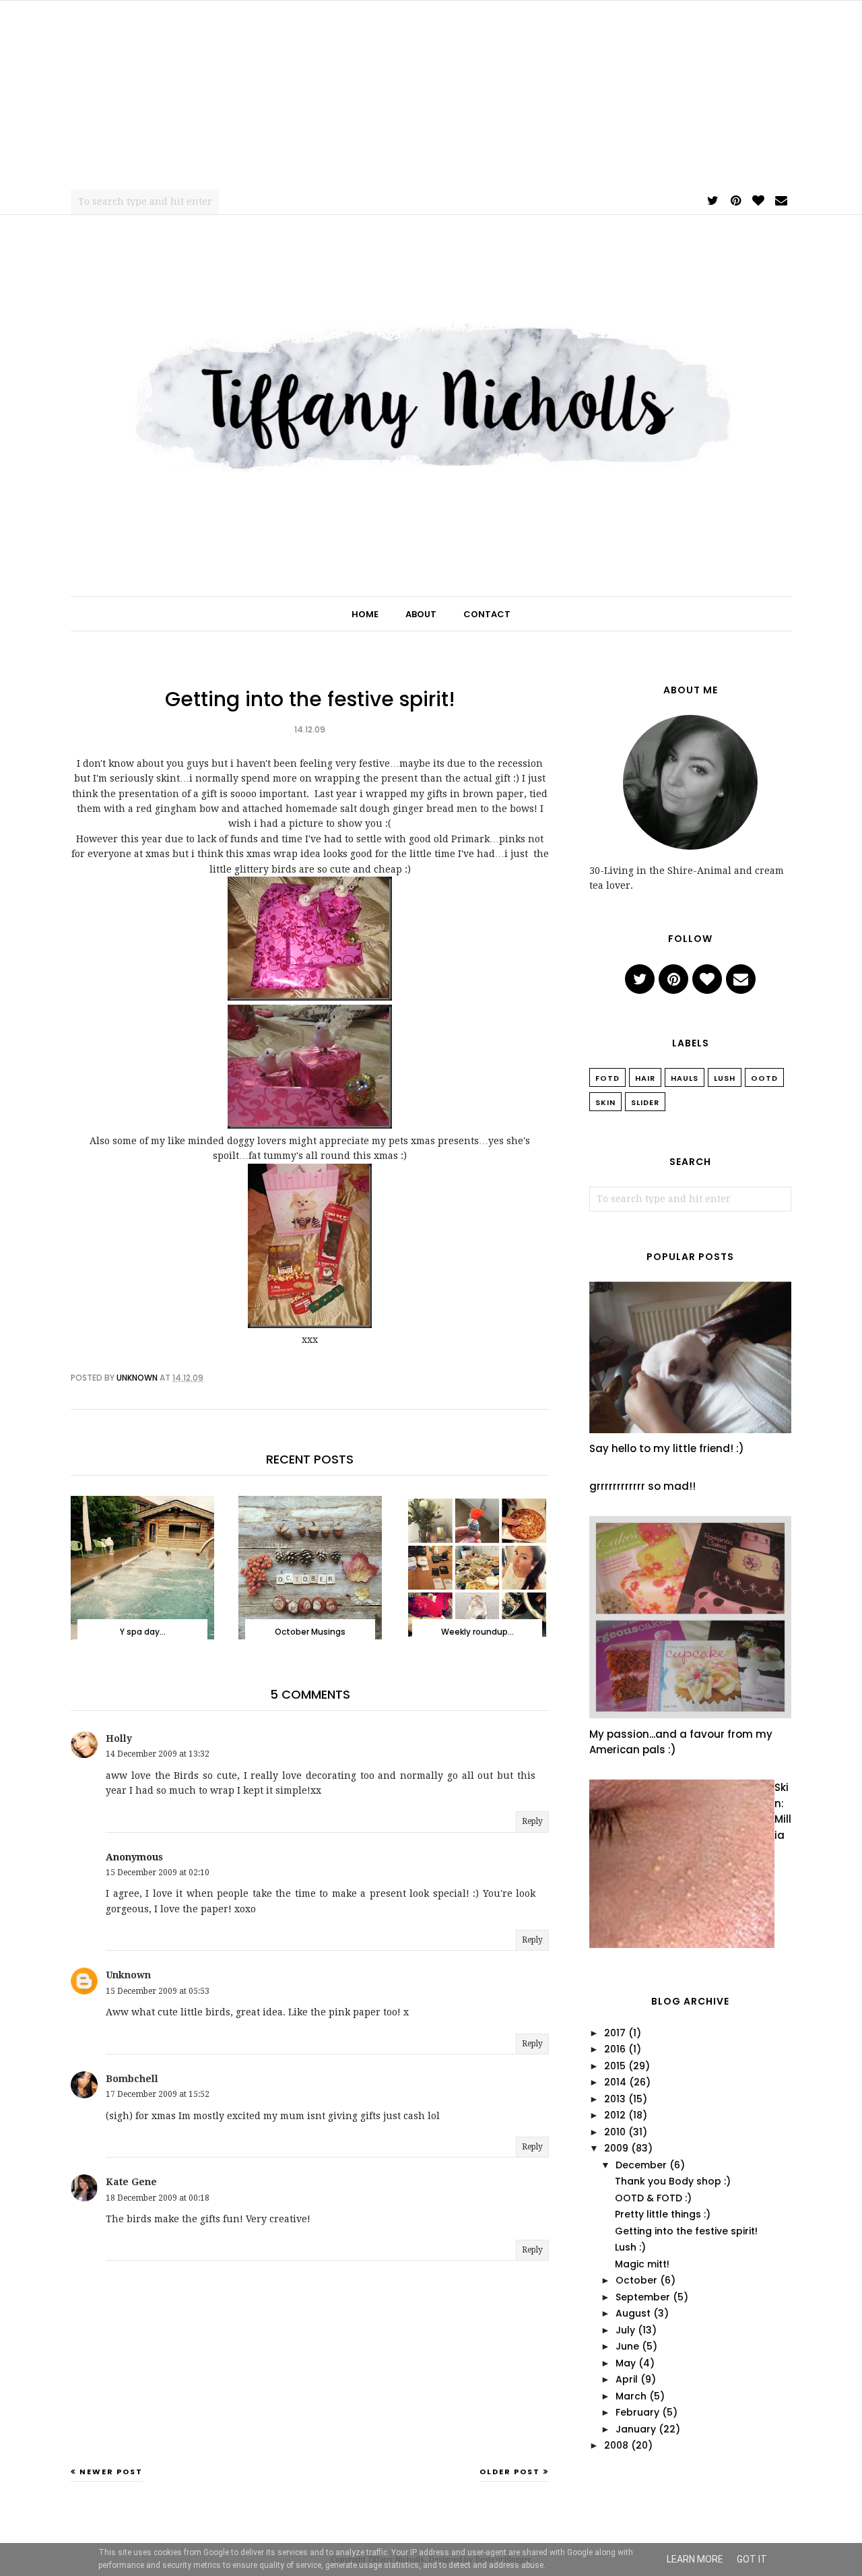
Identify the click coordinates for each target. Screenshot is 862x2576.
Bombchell (132, 2079)
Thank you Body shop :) (673, 2181)
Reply (532, 1821)
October (636, 2280)
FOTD (607, 1078)
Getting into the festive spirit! (686, 2231)
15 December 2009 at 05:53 (158, 1991)
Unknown (128, 1975)
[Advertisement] (431, 95)
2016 (615, 2049)
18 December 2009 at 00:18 (158, 2198)
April (627, 2379)
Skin (605, 1102)
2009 (616, 2148)
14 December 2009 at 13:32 (158, 1754)
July (625, 2330)
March (631, 2396)
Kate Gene (131, 2182)
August (633, 2313)
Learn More (695, 2559)
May (626, 2363)
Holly (119, 1738)
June (627, 2346)
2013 (615, 2099)
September (643, 2297)
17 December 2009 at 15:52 (158, 2094)
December (641, 2165)
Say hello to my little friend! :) (667, 1448)
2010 (615, 2132)
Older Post (510, 2472)
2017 (615, 2033)
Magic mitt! (642, 2264)
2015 (615, 2066)
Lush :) (630, 2247)
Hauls (685, 1078)
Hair (645, 1078)
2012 (615, 2115)
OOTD (764, 1078)
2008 (616, 2445)
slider (645, 1102)
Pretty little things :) (663, 2214)
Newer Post (111, 2472)
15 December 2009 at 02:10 (158, 1873)
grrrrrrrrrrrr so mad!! (642, 1486)
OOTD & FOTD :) (653, 2198)
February (637, 2412)
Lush (725, 1078)
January (636, 2429)
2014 (615, 2082)
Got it (752, 2559)
